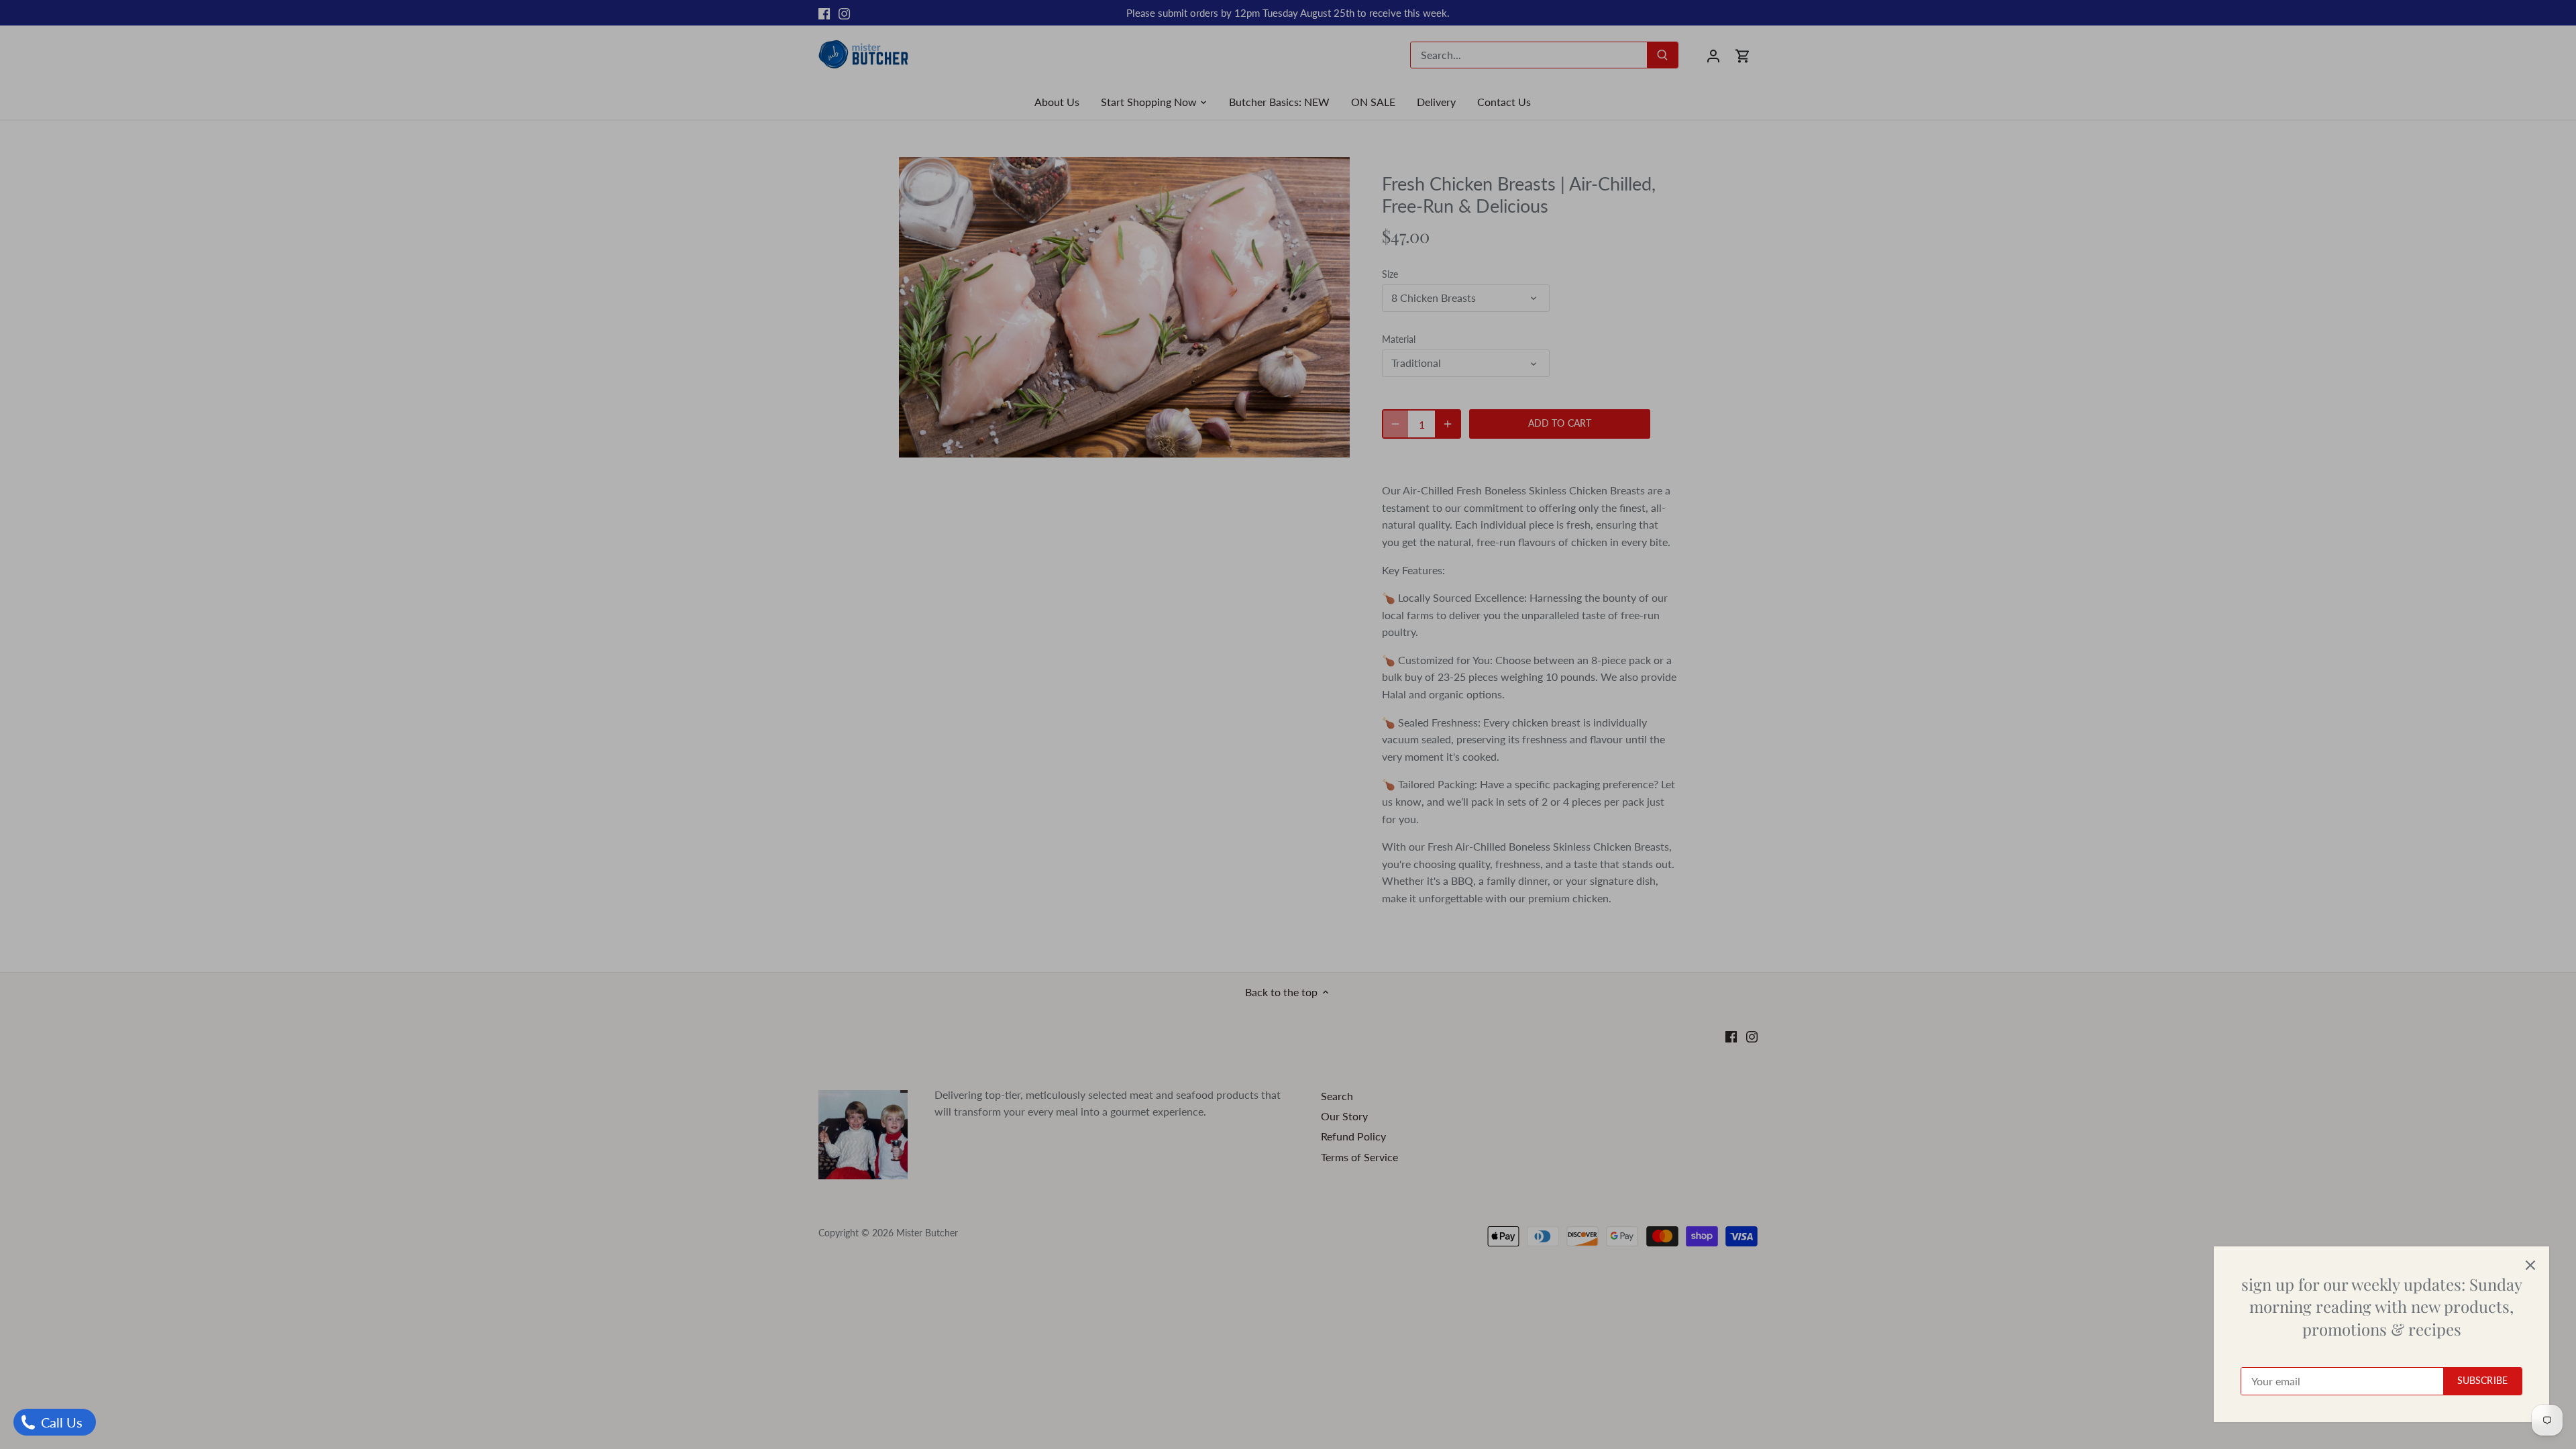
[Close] (2530, 1265)
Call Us (60, 1422)
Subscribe (2482, 1381)
